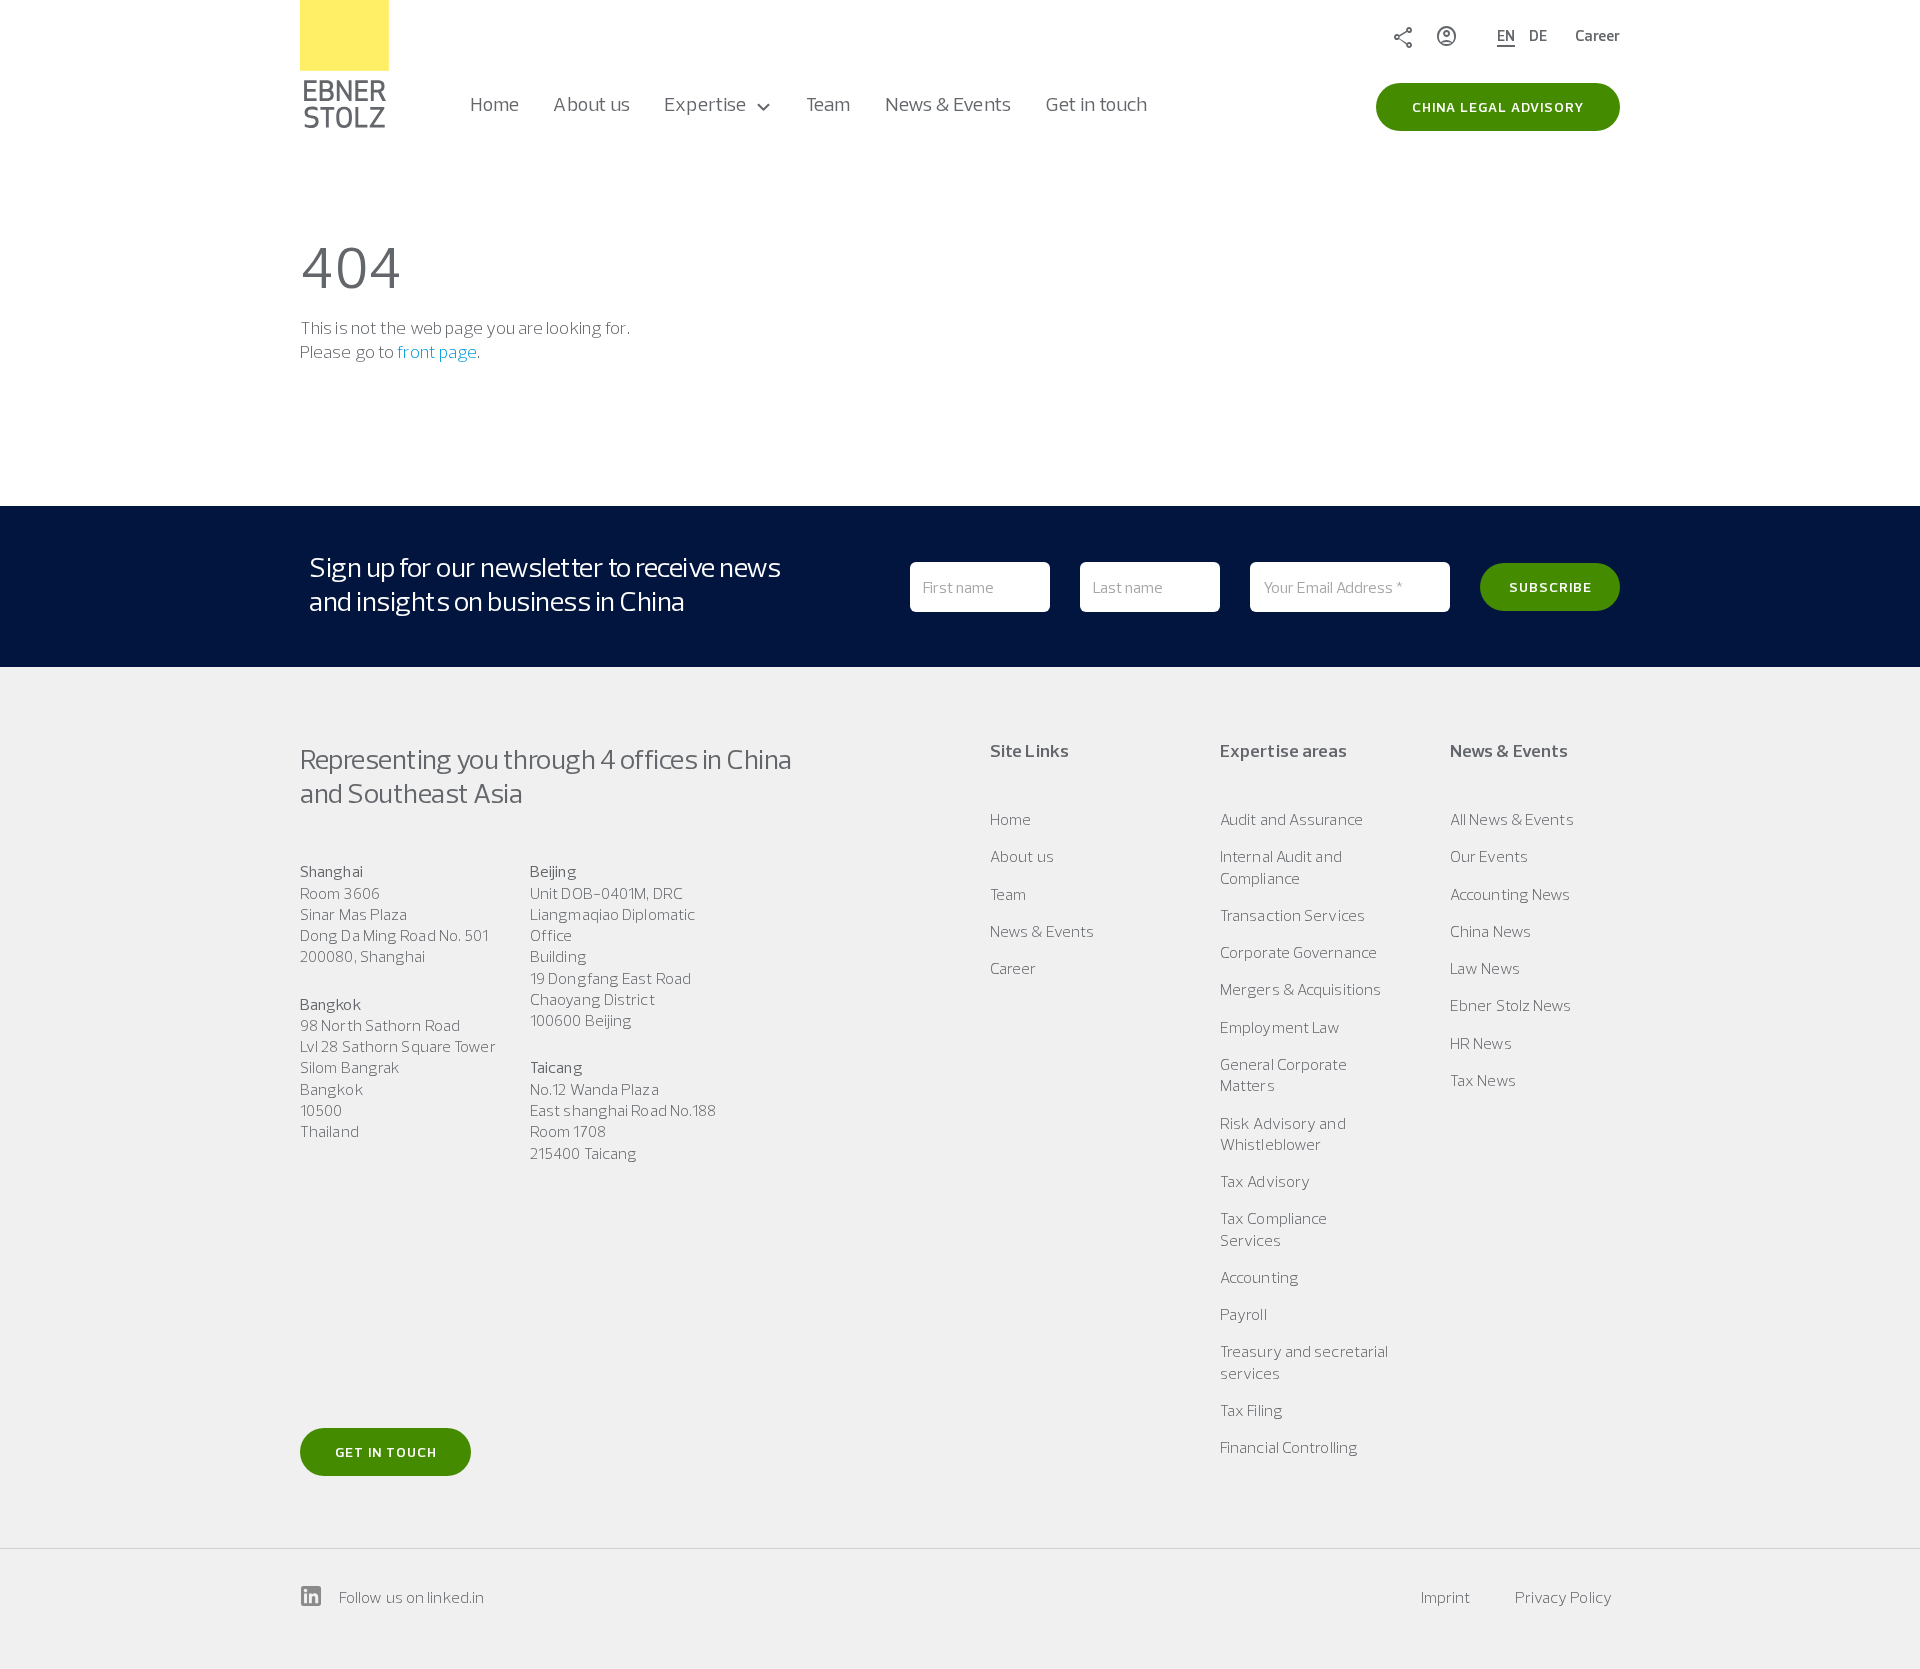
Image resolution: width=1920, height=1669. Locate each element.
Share (1403, 36)
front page (437, 351)
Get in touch (386, 1452)
